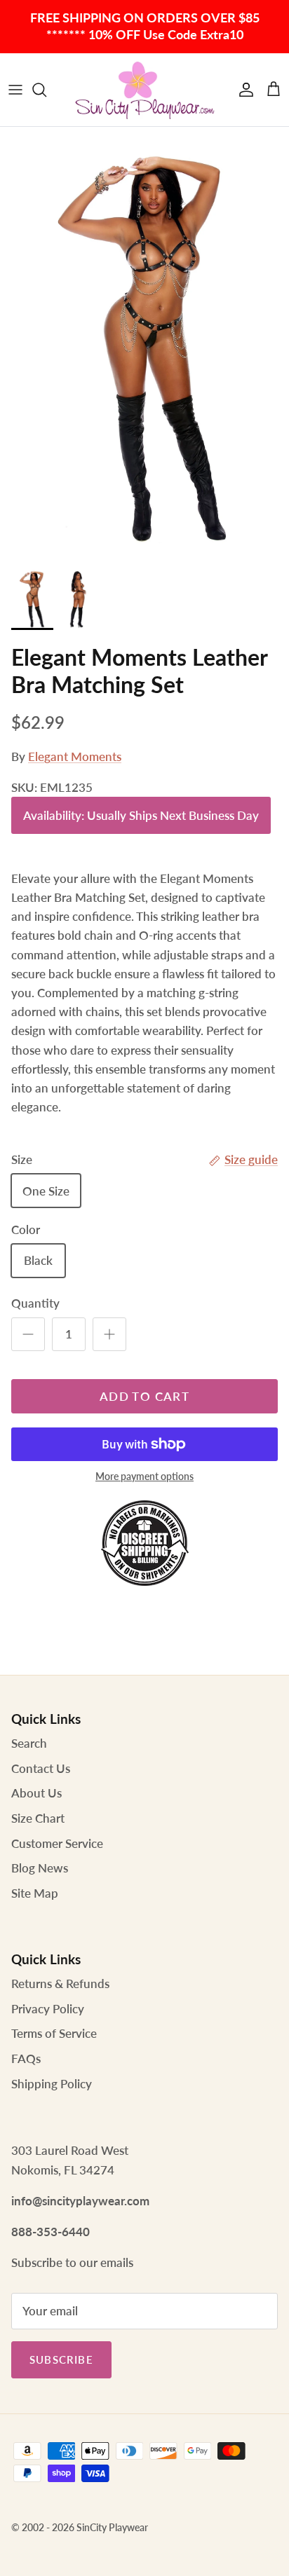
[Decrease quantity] (28, 1334)
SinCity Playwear (112, 2527)
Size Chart (38, 1818)
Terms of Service (54, 2033)
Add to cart (144, 1396)
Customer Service (57, 1843)
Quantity (35, 1303)
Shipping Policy (52, 2084)
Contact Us (41, 1768)
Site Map (35, 1893)
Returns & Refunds (60, 1984)
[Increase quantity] (109, 1334)
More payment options (144, 1477)
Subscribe (61, 2359)
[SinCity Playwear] (144, 90)
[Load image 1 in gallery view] (144, 343)
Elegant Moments (75, 756)
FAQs (26, 2058)
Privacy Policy (48, 2009)
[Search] (46, 90)
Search (29, 1743)
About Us (36, 1793)
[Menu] (15, 90)
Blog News (40, 1868)
